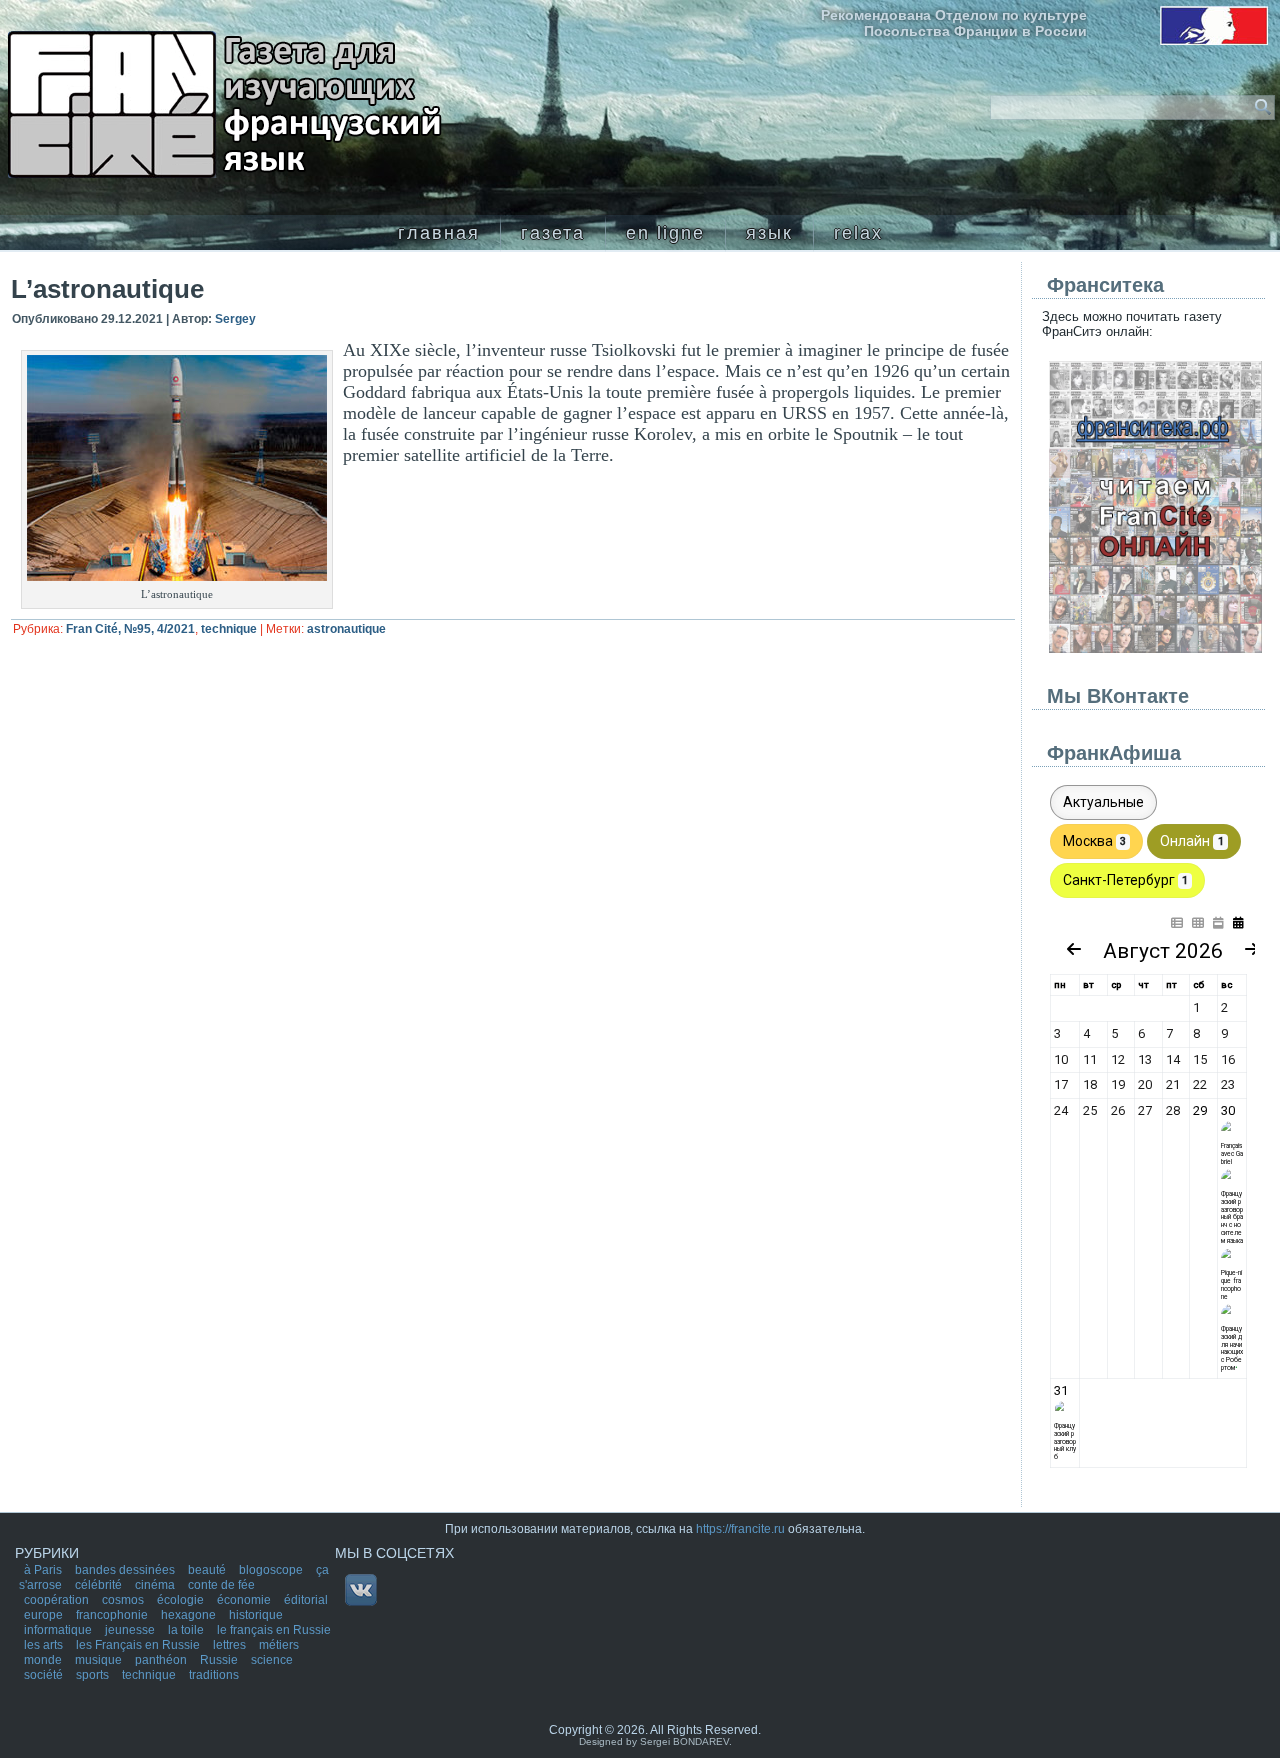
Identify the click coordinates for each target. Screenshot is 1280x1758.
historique (256, 1615)
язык (769, 233)
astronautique (346, 629)
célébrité (100, 1585)
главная (439, 233)
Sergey (235, 319)
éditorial (306, 1600)
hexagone (190, 1615)
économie (245, 1600)
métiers (279, 1645)
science (272, 1660)
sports (94, 1675)
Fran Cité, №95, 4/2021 (130, 629)
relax (858, 233)
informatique (59, 1630)
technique (229, 629)
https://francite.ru (740, 1529)
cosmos (124, 1600)
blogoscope (272, 1570)
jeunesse (131, 1630)
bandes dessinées (126, 1570)
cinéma (156, 1585)
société (45, 1675)
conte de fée (221, 1585)
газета (553, 233)
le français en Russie (274, 1630)
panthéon (162, 1660)
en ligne (665, 233)
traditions (214, 1675)
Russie (220, 1660)
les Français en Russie (139, 1645)
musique (100, 1660)
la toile (187, 1630)
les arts (45, 1645)
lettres (231, 1645)
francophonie (113, 1615)
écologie (182, 1600)
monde (44, 1660)
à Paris (44, 1570)
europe (45, 1615)
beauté (208, 1570)
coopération (58, 1600)
